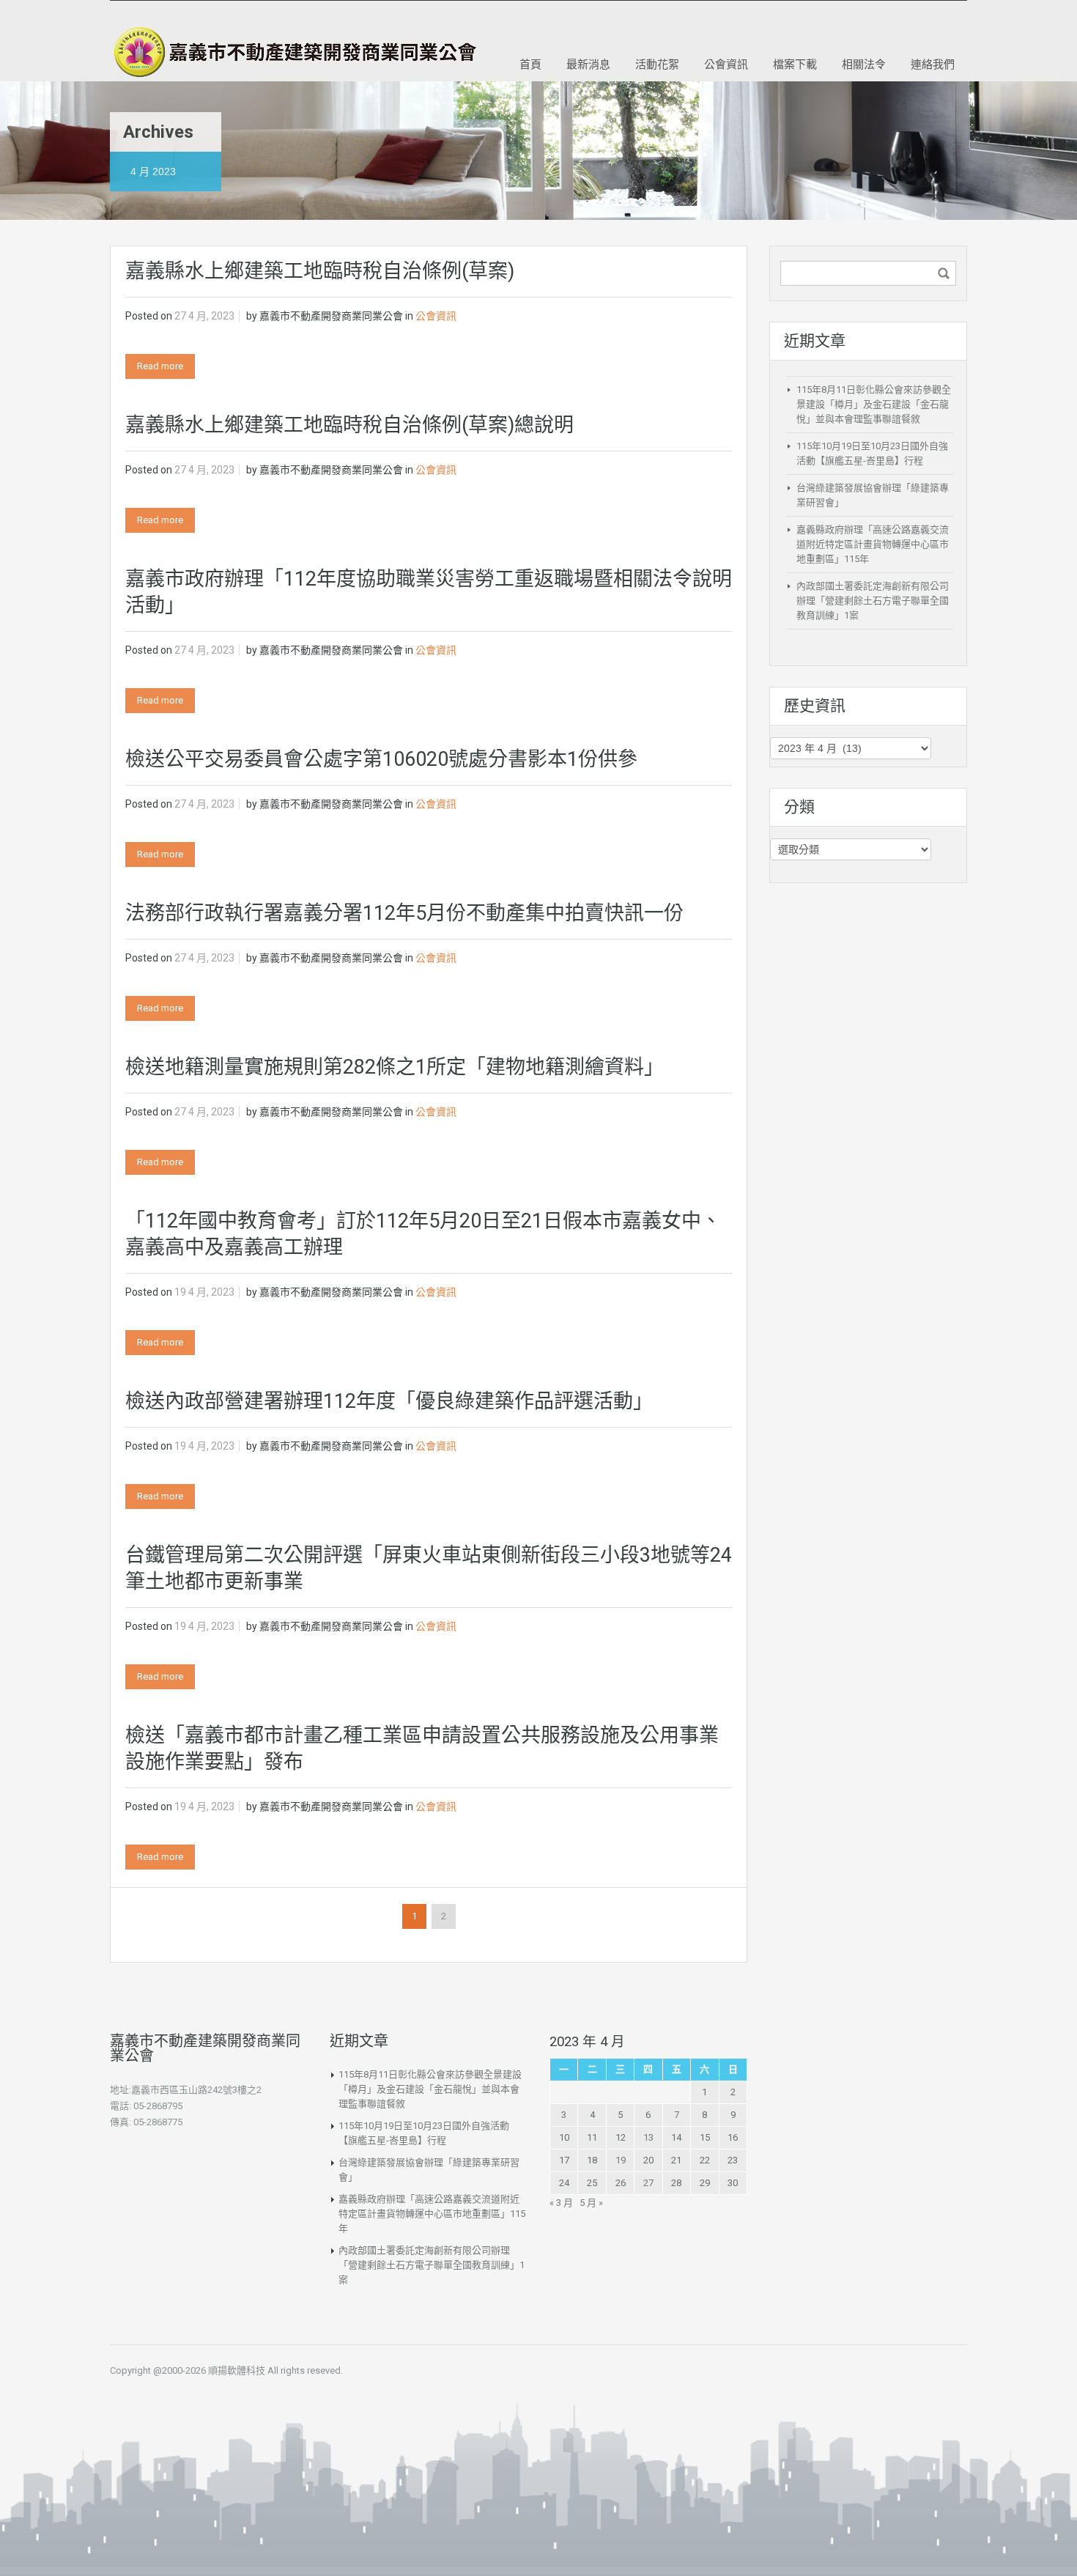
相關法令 (864, 64)
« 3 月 (561, 2203)
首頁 (530, 64)
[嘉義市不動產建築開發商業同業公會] (293, 52)
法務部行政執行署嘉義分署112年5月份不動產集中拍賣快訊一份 (404, 913)
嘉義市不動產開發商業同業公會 (331, 316)
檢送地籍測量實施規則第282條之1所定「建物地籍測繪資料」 (395, 1067)
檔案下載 (795, 64)
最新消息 (588, 64)
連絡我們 (933, 64)
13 (648, 2137)
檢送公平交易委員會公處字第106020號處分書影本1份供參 (381, 759)
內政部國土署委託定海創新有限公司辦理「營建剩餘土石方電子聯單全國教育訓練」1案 (873, 601)
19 (621, 2160)
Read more (160, 366)
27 (648, 2183)
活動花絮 (657, 64)
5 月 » (591, 2203)
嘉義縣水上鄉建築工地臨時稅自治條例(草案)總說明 (349, 425)
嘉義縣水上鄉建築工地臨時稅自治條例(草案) (320, 271)
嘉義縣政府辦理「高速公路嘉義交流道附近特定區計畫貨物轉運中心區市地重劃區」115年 (873, 544)
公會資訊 (726, 64)
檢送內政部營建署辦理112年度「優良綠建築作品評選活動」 (389, 1401)
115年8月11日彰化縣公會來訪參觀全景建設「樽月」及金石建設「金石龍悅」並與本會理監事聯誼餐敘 (874, 404)
